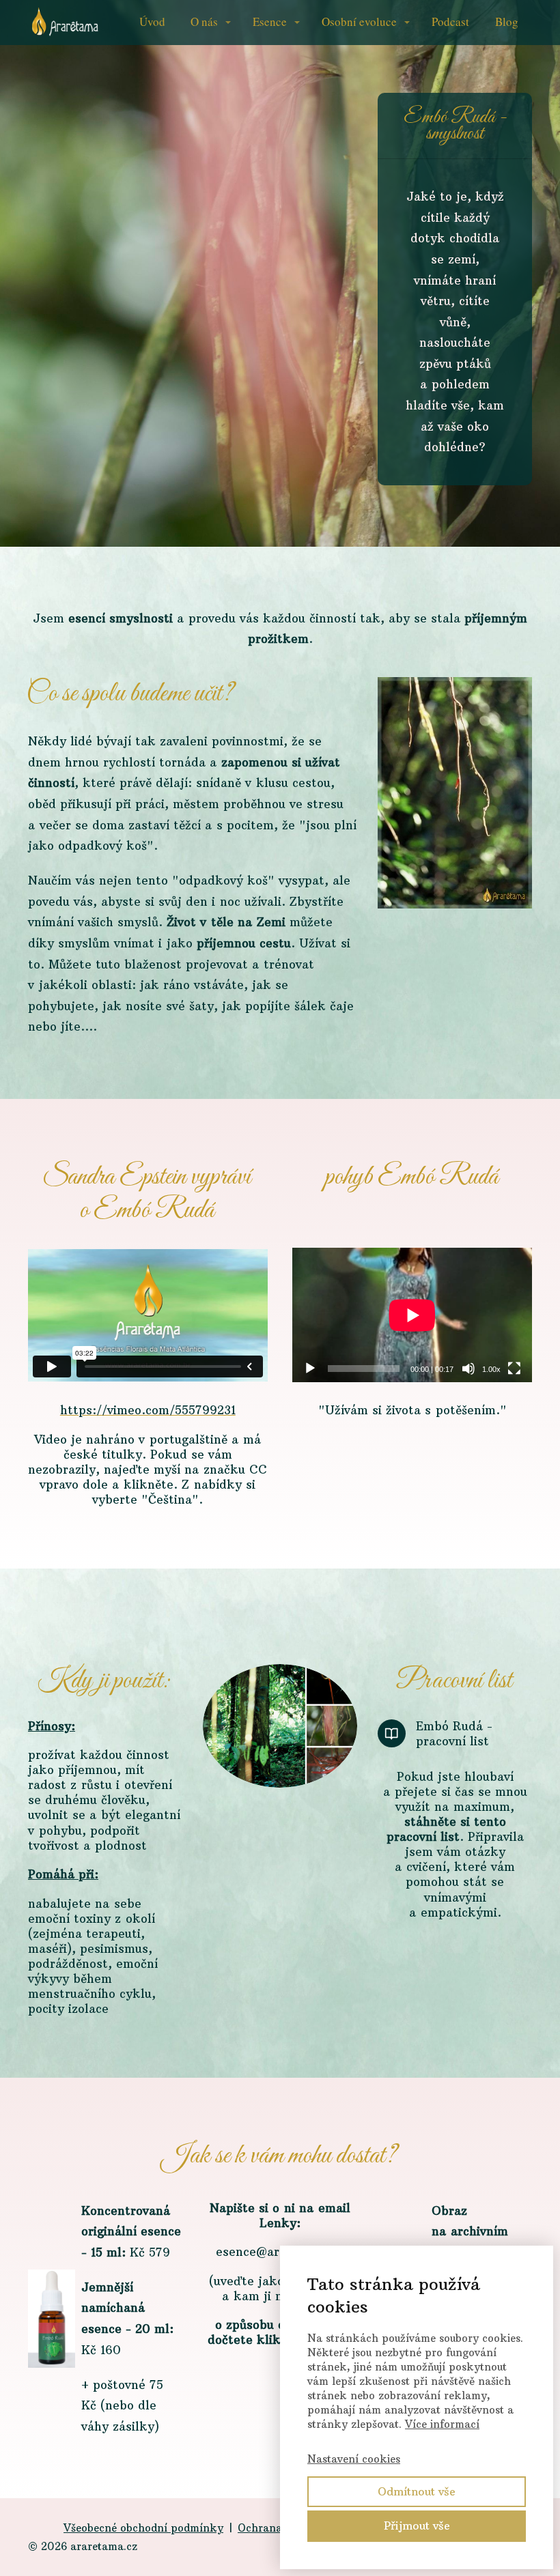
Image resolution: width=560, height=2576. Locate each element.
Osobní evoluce (359, 22)
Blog (507, 22)
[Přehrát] (310, 1369)
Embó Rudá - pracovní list (454, 1734)
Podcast (450, 22)
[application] (412, 1315)
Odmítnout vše (417, 2491)
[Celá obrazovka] (514, 1369)
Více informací (442, 2424)
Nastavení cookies (354, 2459)
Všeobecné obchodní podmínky (143, 2528)
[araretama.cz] (66, 23)
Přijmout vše (417, 2525)
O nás (204, 22)
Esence (270, 22)
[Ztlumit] (468, 1369)
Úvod (152, 22)
